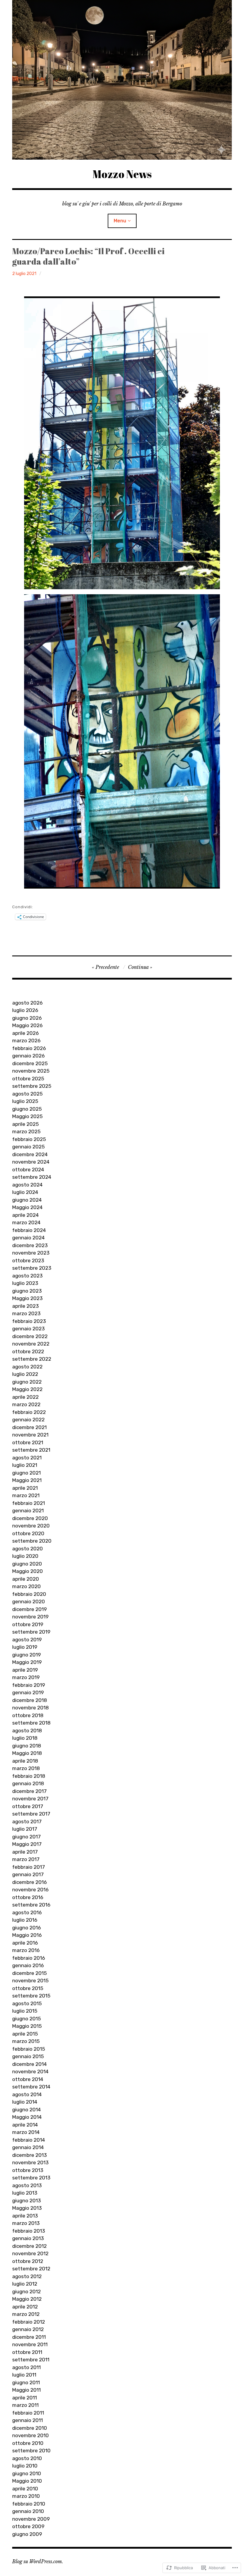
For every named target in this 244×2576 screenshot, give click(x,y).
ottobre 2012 (28, 2261)
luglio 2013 (25, 2193)
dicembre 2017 (29, 1791)
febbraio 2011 (28, 2413)
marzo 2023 (26, 1313)
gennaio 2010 (28, 2511)
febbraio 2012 (29, 2322)
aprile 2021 (25, 1488)
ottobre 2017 (28, 1806)
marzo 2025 (26, 1131)
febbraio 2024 (29, 1230)
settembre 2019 (31, 1632)
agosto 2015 (27, 2003)
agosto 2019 (27, 1640)
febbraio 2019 (29, 1685)
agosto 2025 (27, 1094)
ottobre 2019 (28, 1624)
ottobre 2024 (28, 1170)
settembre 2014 (31, 2087)
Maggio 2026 (27, 1025)
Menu (120, 221)
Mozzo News (122, 174)
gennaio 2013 (28, 2238)
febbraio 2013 (29, 2231)
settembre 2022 (32, 1359)
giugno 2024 (27, 1200)
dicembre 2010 (30, 2428)
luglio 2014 (25, 2102)
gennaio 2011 (28, 2420)
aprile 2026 (25, 1033)
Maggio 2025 (27, 1116)
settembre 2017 (31, 1814)
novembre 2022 (31, 1344)
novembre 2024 (31, 1162)
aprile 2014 (25, 2125)
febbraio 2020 (29, 1594)
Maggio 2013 (27, 2208)
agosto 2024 (27, 1185)
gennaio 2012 (28, 2329)
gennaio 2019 (28, 1692)
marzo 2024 (26, 1222)
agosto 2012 (27, 2276)
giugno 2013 (26, 2201)
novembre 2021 (30, 1435)
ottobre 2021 (28, 1442)
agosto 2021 (27, 1458)
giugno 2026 (27, 1018)
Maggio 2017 (27, 1844)
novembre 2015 (30, 1981)
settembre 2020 (32, 1541)
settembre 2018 (31, 1723)
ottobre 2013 (28, 2170)
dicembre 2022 (30, 1336)
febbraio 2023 (29, 1321)
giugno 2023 (27, 1291)
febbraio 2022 (29, 1412)
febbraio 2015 (29, 2049)
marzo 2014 (26, 2132)
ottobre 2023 (28, 1261)
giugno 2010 (27, 2473)
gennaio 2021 (28, 1511)
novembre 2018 (30, 1708)
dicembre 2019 (29, 1609)
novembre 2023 (31, 1253)
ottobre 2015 (28, 1988)
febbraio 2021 (29, 1503)
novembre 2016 (30, 1890)
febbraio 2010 (29, 2504)
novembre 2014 (30, 2072)
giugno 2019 (26, 1655)
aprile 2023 (25, 1306)
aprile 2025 (25, 1124)
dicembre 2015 (29, 1973)
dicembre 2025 (30, 1063)
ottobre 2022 (28, 1351)
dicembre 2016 (29, 1882)
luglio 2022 (25, 1374)
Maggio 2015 (27, 2026)
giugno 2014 (26, 2110)
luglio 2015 (25, 2011)
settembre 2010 (31, 2451)
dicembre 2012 (29, 2246)
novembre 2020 (31, 1526)
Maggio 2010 (27, 2481)
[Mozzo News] (122, 80)
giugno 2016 (26, 1928)
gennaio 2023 (28, 1329)
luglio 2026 (25, 1010)
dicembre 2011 (29, 2337)
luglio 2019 (25, 1647)
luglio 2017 (25, 1829)
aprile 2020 (26, 1579)
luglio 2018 (25, 1738)
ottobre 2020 (28, 1533)
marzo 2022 (26, 1404)
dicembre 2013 (29, 2155)
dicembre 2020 (30, 1518)
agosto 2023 (27, 1276)
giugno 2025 (27, 1109)
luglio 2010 (25, 2466)
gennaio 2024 (28, 1238)
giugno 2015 (26, 2019)
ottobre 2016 (28, 1897)
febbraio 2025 (29, 1139)
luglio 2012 (25, 2284)
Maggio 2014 (27, 2117)
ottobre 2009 (28, 2526)
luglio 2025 (25, 1101)
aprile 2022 (25, 1397)
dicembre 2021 (29, 1427)
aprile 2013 (25, 2216)
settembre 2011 (31, 2360)
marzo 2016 (26, 1950)
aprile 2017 (25, 1852)
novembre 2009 (31, 2519)
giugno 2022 (27, 1382)
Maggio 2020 (28, 1571)
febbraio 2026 (29, 1048)
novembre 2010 (30, 2435)
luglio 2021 (25, 1465)
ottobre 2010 (28, 2443)
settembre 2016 (31, 1905)
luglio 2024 (25, 1192)
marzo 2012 (26, 2314)
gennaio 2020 (29, 1601)
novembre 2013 (30, 2162)
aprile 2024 (25, 1215)
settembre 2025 (32, 1086)
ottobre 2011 (27, 2352)
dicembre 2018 (30, 1700)
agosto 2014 (27, 2094)
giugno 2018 (27, 1746)
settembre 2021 (31, 1450)
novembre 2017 (30, 1799)
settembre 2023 (32, 1268)
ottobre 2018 (28, 1715)
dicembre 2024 (30, 1154)
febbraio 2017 (29, 1867)
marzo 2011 (25, 2405)
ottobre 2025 (28, 1079)
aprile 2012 (25, 2307)
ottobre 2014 (28, 2079)
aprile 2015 (25, 2034)
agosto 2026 (27, 1003)
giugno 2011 (26, 2382)
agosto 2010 (27, 2458)
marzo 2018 (26, 1768)
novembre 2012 (30, 2253)
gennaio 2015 (28, 2056)
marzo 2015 (26, 2041)
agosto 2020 (28, 1549)
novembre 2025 (31, 1071)
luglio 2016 (25, 1920)
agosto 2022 (27, 1367)
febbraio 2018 (29, 1776)
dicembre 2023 (30, 1245)
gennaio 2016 (28, 1965)
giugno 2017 (26, 1837)
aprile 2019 (25, 1670)
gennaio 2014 (28, 2147)
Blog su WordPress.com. (38, 2561)
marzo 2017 (26, 1859)
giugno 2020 (27, 1564)
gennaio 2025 (28, 1147)
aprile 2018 (25, 1761)
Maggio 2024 (27, 1207)
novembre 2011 (30, 2344)
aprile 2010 (25, 2489)
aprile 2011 (25, 2398)
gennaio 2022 (28, 1420)
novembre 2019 (30, 1617)
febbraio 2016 (29, 1958)
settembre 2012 (31, 2269)
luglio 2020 (25, 1556)
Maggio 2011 (26, 2390)
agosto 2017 (27, 1821)
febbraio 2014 (29, 2140)
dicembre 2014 (29, 2064)
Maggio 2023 (27, 1298)
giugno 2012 (26, 2291)
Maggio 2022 (27, 1389)
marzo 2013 (26, 2223)
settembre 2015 (31, 1996)
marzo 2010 (26, 2496)
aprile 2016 (25, 1943)
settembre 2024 (32, 1177)
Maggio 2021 (27, 1480)
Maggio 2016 (27, 1935)
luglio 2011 (24, 2375)
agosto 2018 (27, 1731)
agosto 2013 (27, 2185)
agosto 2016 (27, 1912)
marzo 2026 (26, 1041)
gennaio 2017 (28, 1874)
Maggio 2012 (27, 2299)
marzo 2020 (26, 1586)
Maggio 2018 (27, 1753)
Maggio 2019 (27, 1662)
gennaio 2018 (28, 1783)
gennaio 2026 (28, 1056)
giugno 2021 (26, 1473)
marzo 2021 (26, 1495)
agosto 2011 (26, 2367)
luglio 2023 (25, 1283)
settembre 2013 (31, 2178)
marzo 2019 (26, 1677)
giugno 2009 (27, 2534)
